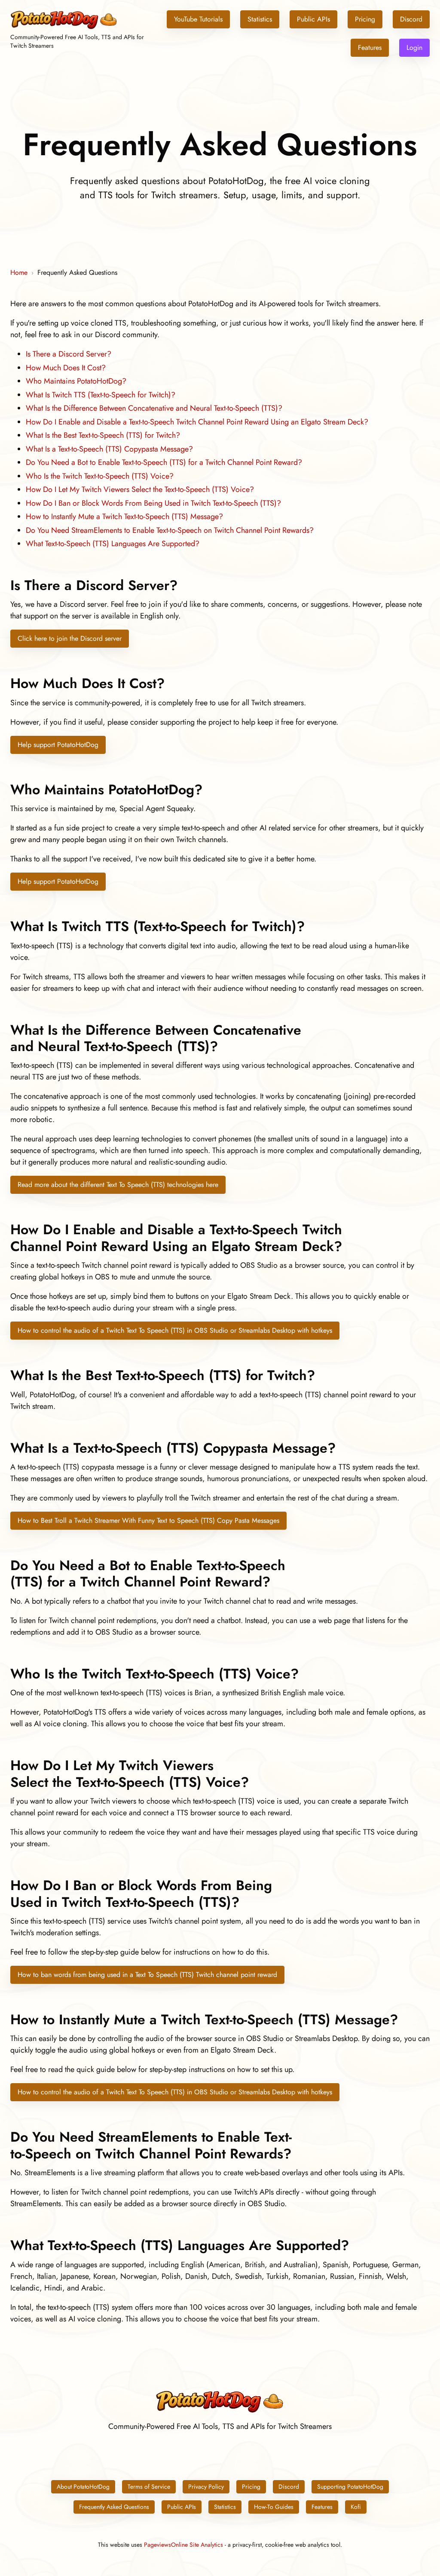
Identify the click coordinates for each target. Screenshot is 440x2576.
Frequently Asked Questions (114, 2507)
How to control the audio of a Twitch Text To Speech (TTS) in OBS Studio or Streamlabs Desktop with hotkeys (175, 1330)
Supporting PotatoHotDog (350, 2487)
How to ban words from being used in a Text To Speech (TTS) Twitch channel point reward (147, 1975)
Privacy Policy (206, 2487)
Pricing (365, 19)
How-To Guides (274, 2507)
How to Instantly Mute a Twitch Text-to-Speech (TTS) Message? (124, 516)
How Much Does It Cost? (66, 368)
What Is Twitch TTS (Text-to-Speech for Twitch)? (101, 395)
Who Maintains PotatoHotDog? (76, 381)
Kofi (356, 2507)
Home (19, 272)
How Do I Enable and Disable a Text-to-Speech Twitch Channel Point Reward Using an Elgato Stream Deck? (197, 422)
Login (414, 48)
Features (370, 48)
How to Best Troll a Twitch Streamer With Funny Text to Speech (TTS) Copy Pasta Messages (148, 1520)
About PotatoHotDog (83, 2487)
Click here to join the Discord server (70, 638)
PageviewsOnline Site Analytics (183, 2545)
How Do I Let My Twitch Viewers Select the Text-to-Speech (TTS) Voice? (140, 489)
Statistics (260, 19)
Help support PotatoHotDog (58, 745)
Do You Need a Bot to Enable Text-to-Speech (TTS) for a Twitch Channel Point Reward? (164, 462)
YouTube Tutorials (198, 19)
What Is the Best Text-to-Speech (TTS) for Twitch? (103, 435)
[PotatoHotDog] (64, 28)
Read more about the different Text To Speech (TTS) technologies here (118, 1185)
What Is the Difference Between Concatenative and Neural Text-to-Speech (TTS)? (154, 408)
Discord (411, 19)
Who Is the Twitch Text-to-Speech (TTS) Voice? (100, 476)
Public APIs (313, 19)
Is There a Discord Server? (69, 354)
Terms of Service (149, 2487)
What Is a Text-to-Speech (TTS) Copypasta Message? (109, 449)
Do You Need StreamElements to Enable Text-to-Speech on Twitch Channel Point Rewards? (170, 530)
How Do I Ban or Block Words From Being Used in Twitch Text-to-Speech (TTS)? (153, 503)
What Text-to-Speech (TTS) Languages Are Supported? (113, 544)
